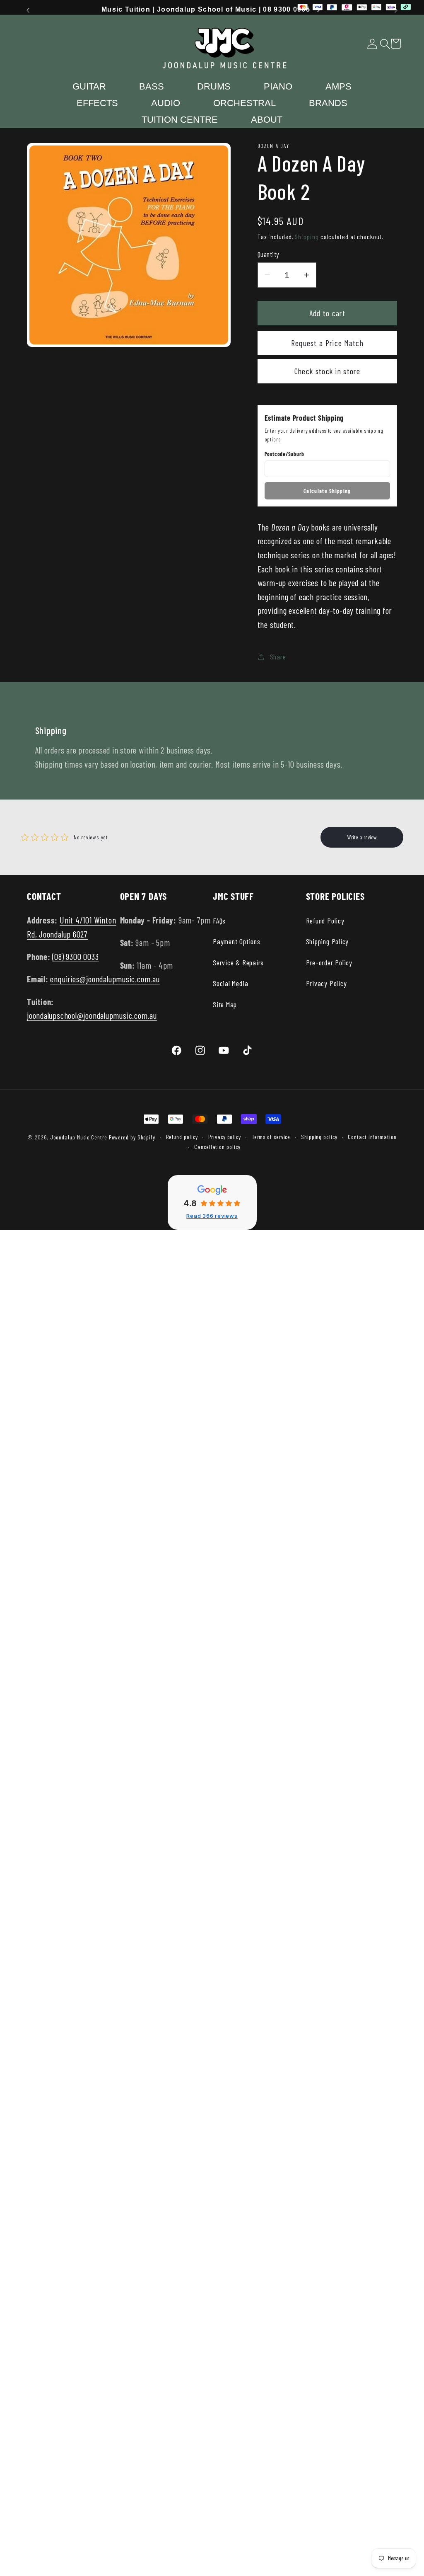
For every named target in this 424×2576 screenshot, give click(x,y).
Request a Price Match (327, 343)
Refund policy (182, 1137)
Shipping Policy (328, 941)
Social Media (230, 983)
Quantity (268, 254)
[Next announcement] (396, 10)
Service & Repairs (238, 962)
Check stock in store (327, 371)
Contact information (372, 1137)
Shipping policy (319, 1137)
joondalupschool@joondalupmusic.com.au (92, 1015)
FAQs (219, 921)
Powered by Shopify (132, 1137)
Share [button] (278, 657)
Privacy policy (225, 1137)
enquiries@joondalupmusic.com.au (105, 979)
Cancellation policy (217, 1147)
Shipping (307, 236)
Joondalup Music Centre (79, 1137)
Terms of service (271, 1137)
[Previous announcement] (28, 10)
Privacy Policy (326, 983)
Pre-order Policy (329, 962)
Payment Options (237, 941)
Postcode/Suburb (284, 454)
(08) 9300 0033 (75, 956)
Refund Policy (325, 921)
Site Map (225, 1004)
